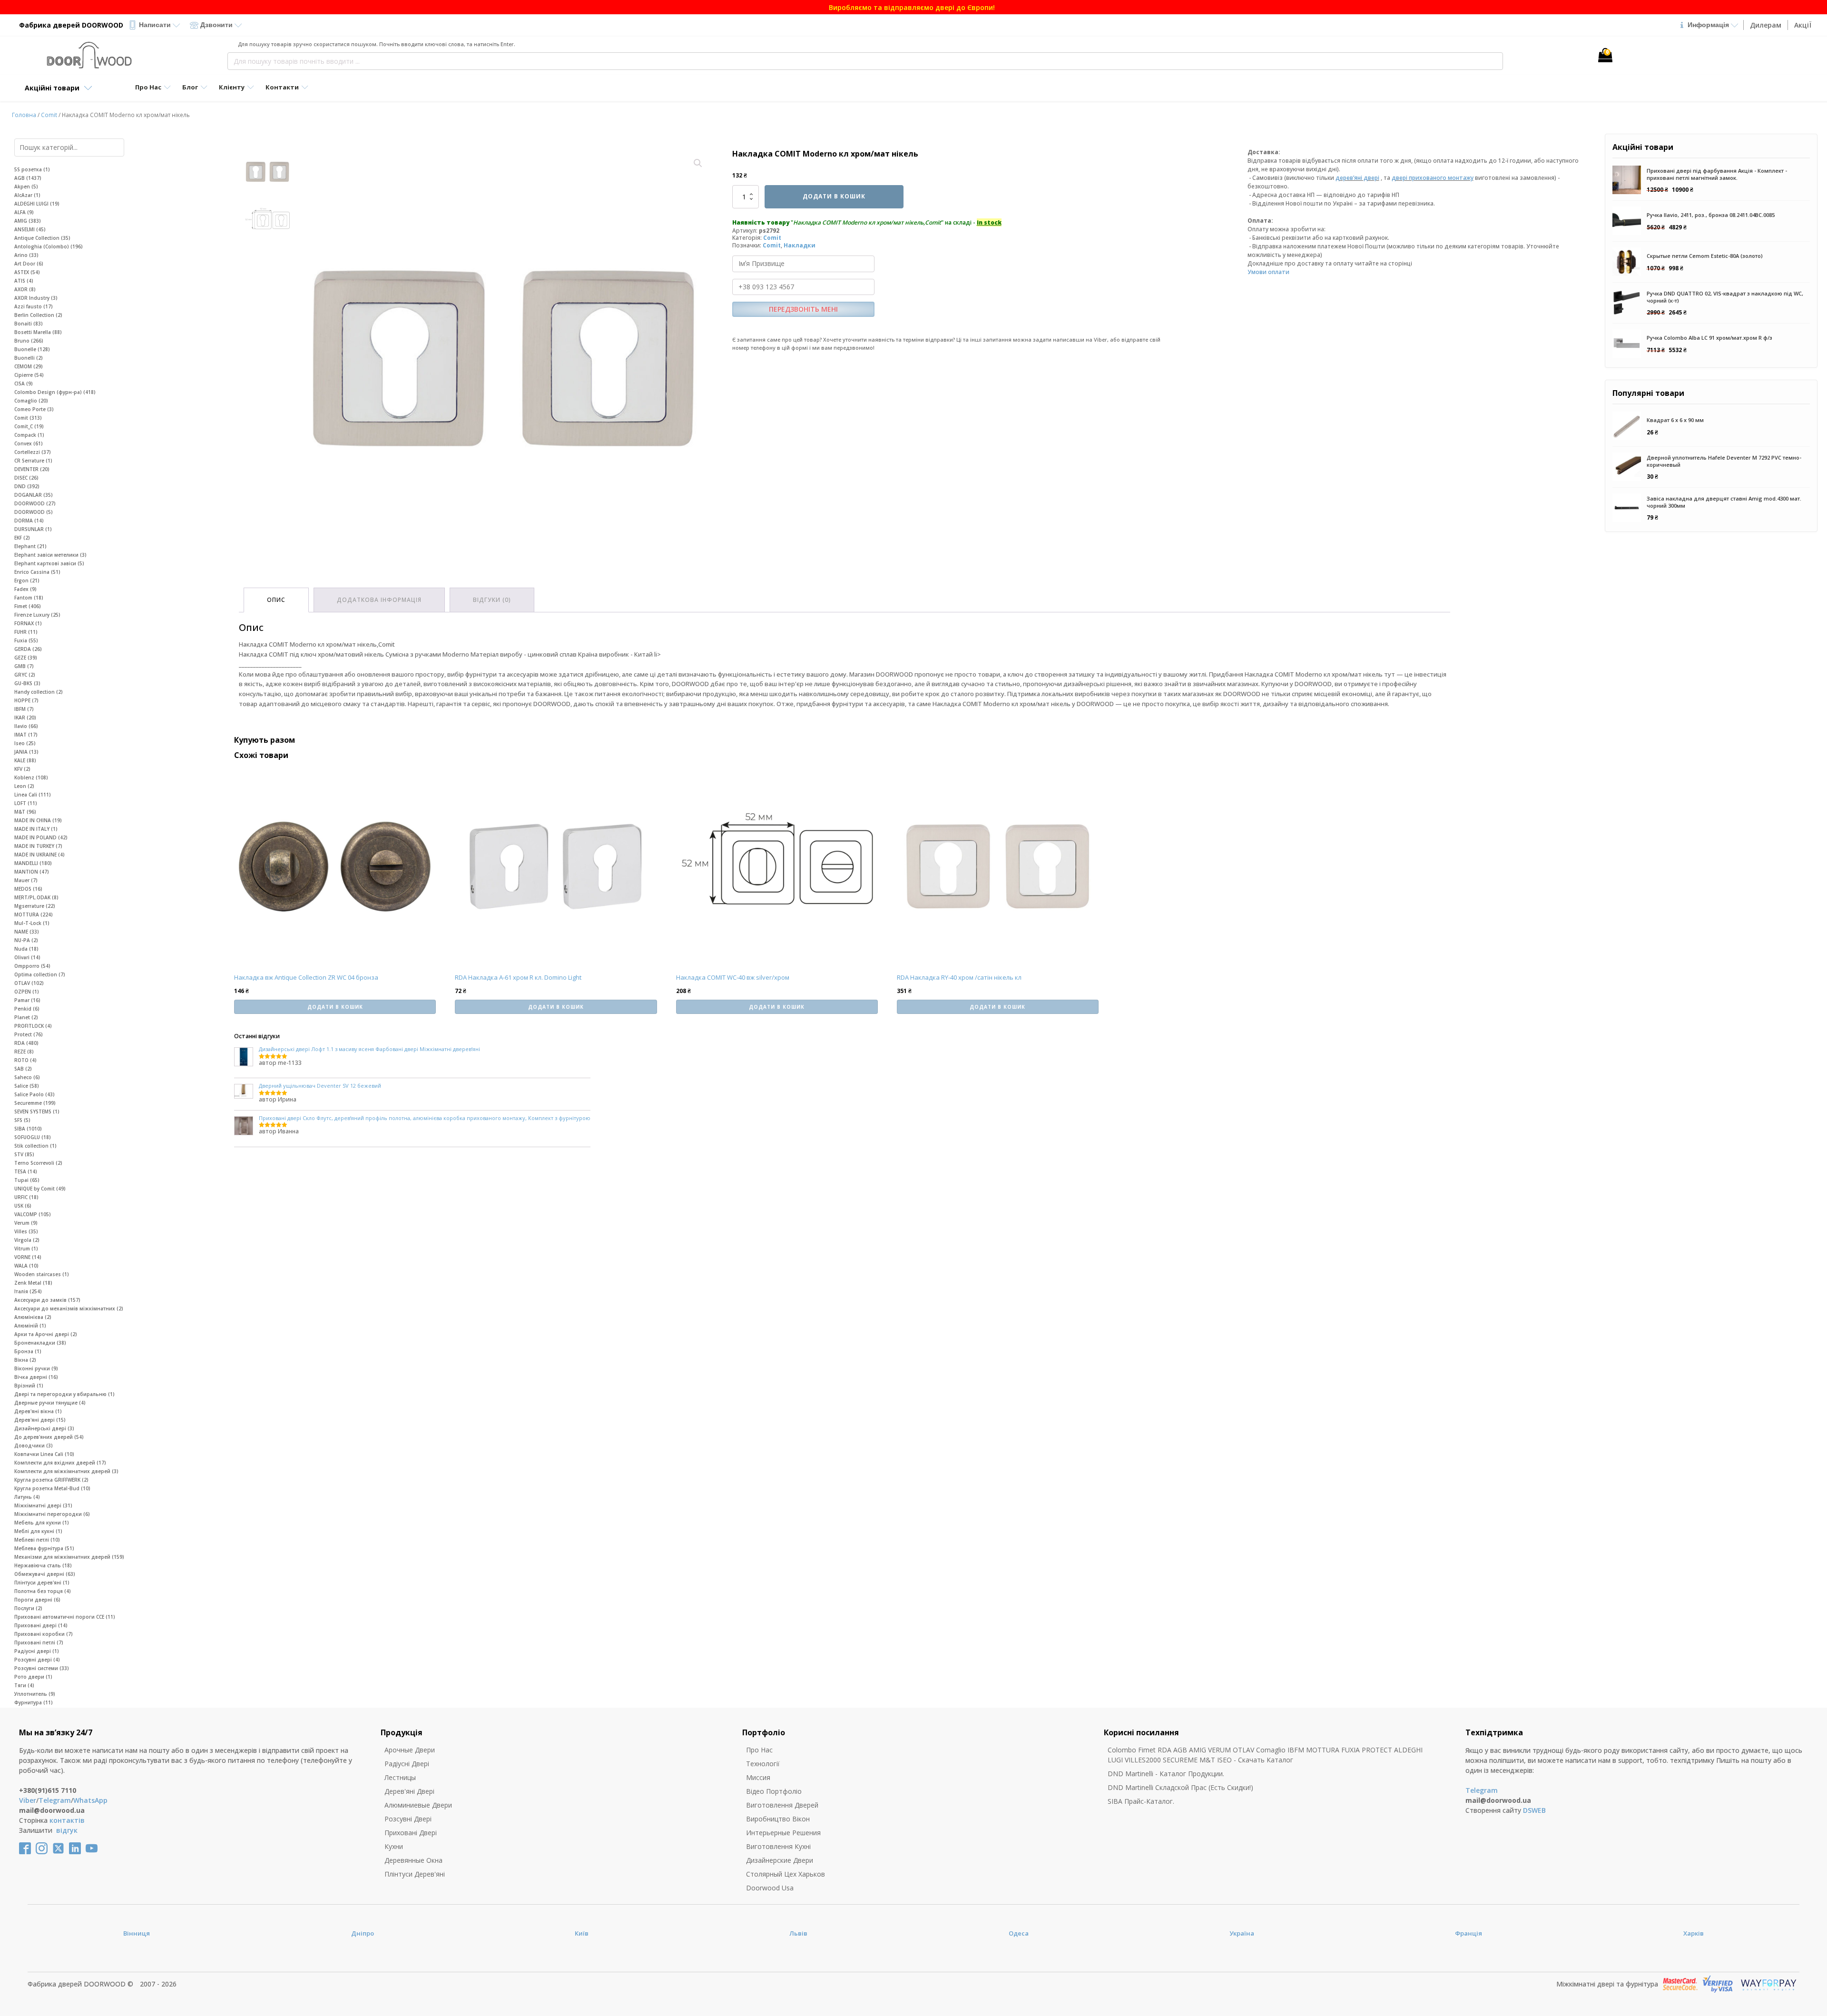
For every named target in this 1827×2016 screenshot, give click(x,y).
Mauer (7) (26, 880)
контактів (67, 1820)
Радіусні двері (407, 1764)
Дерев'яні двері (409, 1791)
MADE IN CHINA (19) (38, 820)
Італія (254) (28, 1291)
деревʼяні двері (1357, 178)
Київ (582, 1933)
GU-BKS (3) (27, 683)
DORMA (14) (29, 521)
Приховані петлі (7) (39, 1642)
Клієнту (232, 87)
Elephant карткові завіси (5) (49, 563)
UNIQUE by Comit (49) (40, 1189)
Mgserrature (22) (35, 906)
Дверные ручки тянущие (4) (50, 1403)
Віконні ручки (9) (36, 1368)
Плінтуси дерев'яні (415, 1874)
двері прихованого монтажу (1433, 178)
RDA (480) (26, 1043)
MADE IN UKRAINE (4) (39, 855)
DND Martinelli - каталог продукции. (1166, 1774)
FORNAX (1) (28, 623)
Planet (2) (26, 1017)
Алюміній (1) (30, 1326)
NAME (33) (27, 932)
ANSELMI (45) (30, 229)
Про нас (759, 1750)
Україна (1242, 1933)
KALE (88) (25, 760)
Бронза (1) (28, 1351)
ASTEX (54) (27, 272)
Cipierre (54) (29, 375)
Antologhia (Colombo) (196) (49, 246)
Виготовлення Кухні (778, 1846)
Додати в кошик (834, 196)
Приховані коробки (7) (44, 1634)
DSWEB (1534, 1810)
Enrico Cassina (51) (37, 572)
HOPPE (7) (26, 700)
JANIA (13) (26, 752)
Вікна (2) (25, 1360)
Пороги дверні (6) (37, 1600)
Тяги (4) (24, 1685)
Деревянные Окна (413, 1860)
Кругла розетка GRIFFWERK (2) (51, 1480)
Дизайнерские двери (780, 1860)
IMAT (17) (26, 735)
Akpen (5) (26, 187)
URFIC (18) (26, 1197)
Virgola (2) (27, 1240)
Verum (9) (26, 1223)
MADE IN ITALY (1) (36, 829)
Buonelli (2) (29, 358)
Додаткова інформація (379, 600)
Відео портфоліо (774, 1791)
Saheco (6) (27, 1077)
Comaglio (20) (31, 401)
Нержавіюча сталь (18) (43, 1565)
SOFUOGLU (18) (33, 1137)
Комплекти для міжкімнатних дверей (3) (66, 1471)
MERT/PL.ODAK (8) (36, 897)
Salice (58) (27, 1086)
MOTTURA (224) (34, 915)
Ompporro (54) (32, 966)
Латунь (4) (27, 1497)
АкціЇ (1803, 25)
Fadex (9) (25, 589)
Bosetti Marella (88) (38, 332)
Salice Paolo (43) (34, 1094)
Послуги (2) (28, 1608)
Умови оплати (1268, 272)
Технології (763, 1764)
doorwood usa (770, 1888)
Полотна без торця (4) (43, 1591)
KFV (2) (22, 769)
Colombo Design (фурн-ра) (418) (55, 392)
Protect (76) (29, 1034)
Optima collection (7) (40, 974)
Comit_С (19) (29, 426)
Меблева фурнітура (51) (44, 1548)
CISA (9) (24, 384)
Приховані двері (411, 1833)
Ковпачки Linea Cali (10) (44, 1454)
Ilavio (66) (26, 726)
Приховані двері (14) (41, 1625)
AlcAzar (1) (27, 195)
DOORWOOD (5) (34, 512)
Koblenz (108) (31, 777)
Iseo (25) (25, 743)
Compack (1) (29, 435)
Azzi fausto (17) (34, 306)
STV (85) (24, 1154)
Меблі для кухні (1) (38, 1531)
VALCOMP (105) (33, 1214)
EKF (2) (22, 538)
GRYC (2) (25, 675)
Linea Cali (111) (33, 795)
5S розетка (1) (32, 169)
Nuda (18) (26, 949)
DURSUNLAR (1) (33, 529)
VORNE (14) (28, 1257)
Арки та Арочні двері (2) (46, 1334)
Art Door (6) (29, 264)
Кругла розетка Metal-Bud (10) (52, 1488)
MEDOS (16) (28, 889)
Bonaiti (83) (29, 324)
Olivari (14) (27, 957)
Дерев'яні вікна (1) (38, 1411)
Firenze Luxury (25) (37, 615)
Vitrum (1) (26, 1249)
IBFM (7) (24, 709)
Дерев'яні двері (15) (40, 1420)
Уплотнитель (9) (35, 1694)
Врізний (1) (29, 1386)
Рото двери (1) (33, 1677)
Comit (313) (28, 418)
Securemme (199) (35, 1103)
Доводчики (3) (34, 1446)
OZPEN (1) (27, 992)
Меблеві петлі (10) (37, 1540)
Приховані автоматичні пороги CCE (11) (65, 1617)
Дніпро (363, 1933)
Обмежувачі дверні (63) (45, 1574)
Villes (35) (26, 1231)
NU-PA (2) (26, 940)
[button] (698, 163)
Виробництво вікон (778, 1819)
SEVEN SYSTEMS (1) (37, 1111)
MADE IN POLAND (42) (41, 837)
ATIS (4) (24, 281)
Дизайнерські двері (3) (44, 1428)
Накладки (800, 245)
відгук (67, 1830)
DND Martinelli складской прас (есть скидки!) (1180, 1787)
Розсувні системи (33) (42, 1668)
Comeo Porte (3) (34, 409)
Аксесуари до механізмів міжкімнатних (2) (69, 1308)
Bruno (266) (29, 341)
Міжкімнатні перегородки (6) (52, 1514)
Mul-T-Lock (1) (32, 923)
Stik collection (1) (35, 1146)
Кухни (394, 1846)
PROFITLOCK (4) (33, 1026)
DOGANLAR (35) (34, 495)
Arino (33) (26, 255)
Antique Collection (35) (42, 238)
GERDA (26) (28, 649)
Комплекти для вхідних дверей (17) (60, 1463)
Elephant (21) (30, 546)
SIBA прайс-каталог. (1141, 1801)
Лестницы (400, 1777)
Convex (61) (29, 443)
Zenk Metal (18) (33, 1283)
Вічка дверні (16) (36, 1377)
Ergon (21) (27, 580)
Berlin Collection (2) (38, 315)
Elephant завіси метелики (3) (50, 555)
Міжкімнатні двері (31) (43, 1505)
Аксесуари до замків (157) (47, 1300)
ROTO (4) (25, 1060)
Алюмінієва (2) (33, 1317)
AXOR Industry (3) (36, 298)
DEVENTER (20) (32, 469)
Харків (1694, 1933)
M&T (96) (25, 812)
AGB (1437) (28, 178)
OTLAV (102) (29, 983)
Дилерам (1766, 25)
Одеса (1019, 1933)
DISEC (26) (26, 478)
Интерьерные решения (783, 1833)
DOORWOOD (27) (35, 503)
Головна (24, 115)
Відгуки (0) (492, 600)
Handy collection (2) (39, 692)
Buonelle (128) (32, 349)
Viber (28, 1800)
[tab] (276, 600)
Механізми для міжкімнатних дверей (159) (69, 1557)
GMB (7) (24, 666)
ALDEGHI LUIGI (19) (37, 204)
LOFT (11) (26, 803)
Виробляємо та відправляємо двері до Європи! (914, 7)
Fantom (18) (29, 598)
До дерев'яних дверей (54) (49, 1437)
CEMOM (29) (29, 366)
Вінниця (137, 1933)
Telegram (55, 1800)
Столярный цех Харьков (786, 1874)
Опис (276, 600)
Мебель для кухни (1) (42, 1523)
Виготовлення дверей (782, 1805)
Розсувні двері (408, 1819)
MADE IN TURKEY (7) (38, 846)
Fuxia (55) (26, 640)
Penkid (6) (27, 1009)
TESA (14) (26, 1171)
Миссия (758, 1777)
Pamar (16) (27, 1000)
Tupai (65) (27, 1180)
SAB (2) (23, 1069)
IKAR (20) (25, 718)
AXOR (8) (25, 289)
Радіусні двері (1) (37, 1651)
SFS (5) (22, 1120)
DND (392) (27, 486)
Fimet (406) (28, 606)
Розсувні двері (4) (37, 1660)
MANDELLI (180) (33, 863)
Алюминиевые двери (418, 1805)
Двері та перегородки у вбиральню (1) (64, 1394)
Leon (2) (24, 786)
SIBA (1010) (28, 1129)
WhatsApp (90, 1800)
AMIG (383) (28, 221)
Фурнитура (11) (34, 1702)
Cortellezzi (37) (33, 452)
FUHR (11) (26, 632)
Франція (1468, 1933)
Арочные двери (410, 1750)
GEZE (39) (26, 658)
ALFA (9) (24, 212)
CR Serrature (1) (33, 461)
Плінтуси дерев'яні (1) (42, 1583)
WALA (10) (26, 1266)
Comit (49, 115)
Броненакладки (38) (40, 1343)
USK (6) (23, 1206)
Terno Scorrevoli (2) (38, 1163)
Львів (798, 1933)
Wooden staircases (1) (42, 1274)
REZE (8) (24, 1052)
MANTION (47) (32, 872)
